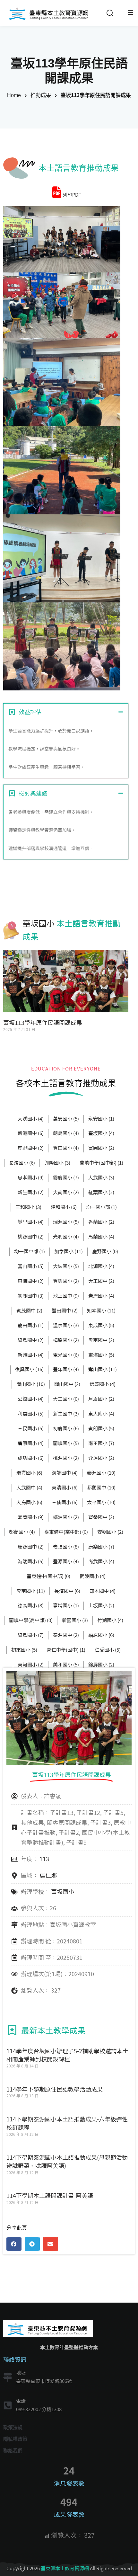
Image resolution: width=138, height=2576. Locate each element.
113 (44, 1859)
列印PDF (72, 195)
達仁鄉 (48, 1875)
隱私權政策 (15, 2439)
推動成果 (41, 95)
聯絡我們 (13, 2451)
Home (14, 95)
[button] (14, 2244)
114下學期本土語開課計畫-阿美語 (50, 2196)
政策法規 (13, 2427)
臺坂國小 (39, 924)
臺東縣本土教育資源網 (65, 2568)
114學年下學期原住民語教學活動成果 (55, 2089)
